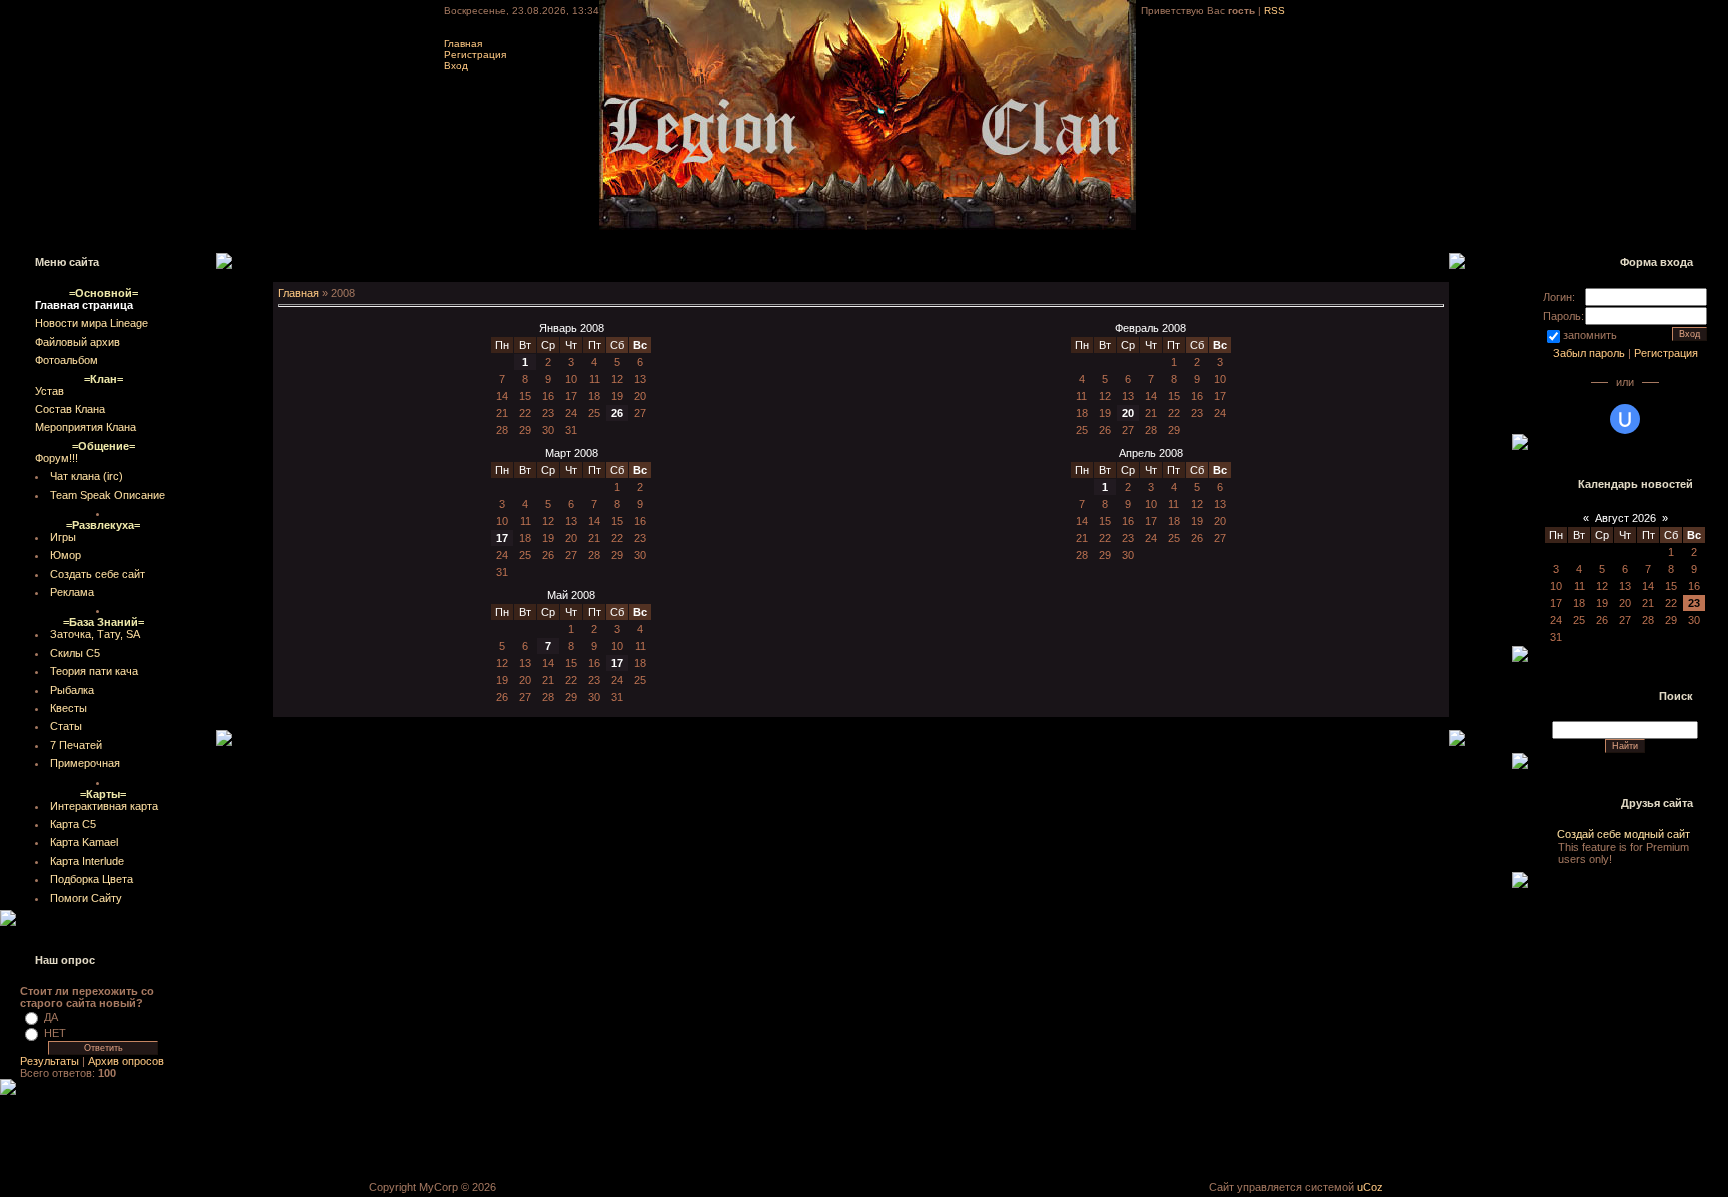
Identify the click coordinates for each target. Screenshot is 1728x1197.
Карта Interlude (87, 861)
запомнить (1590, 335)
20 (1128, 413)
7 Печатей (76, 745)
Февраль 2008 (1150, 328)
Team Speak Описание (107, 495)
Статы (66, 726)
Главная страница (84, 305)
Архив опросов (126, 1061)
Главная (463, 43)
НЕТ (55, 1033)
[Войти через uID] (1625, 419)
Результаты (49, 1061)
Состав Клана (70, 409)
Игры (63, 537)
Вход (456, 65)
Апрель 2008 (1151, 453)
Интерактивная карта (104, 806)
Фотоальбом (66, 360)
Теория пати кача (94, 671)
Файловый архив (77, 342)
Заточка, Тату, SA (95, 634)
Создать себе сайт (97, 574)
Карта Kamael (84, 842)
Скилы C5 (75, 653)
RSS (1274, 10)
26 (617, 413)
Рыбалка (72, 690)
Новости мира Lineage (91, 323)
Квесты (68, 708)
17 (502, 538)
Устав (49, 391)
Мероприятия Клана (85, 427)
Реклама (72, 592)
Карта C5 (73, 824)
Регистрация (475, 54)
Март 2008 (571, 453)
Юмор (65, 555)
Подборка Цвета (91, 879)
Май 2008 (571, 595)
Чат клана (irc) (86, 476)
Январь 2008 (571, 328)
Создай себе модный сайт (1623, 846)
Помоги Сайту (86, 898)
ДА (51, 1017)
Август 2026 (1625, 518)
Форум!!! (56, 458)
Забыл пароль (1589, 353)
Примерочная (85, 763)
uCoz (1370, 1187)
